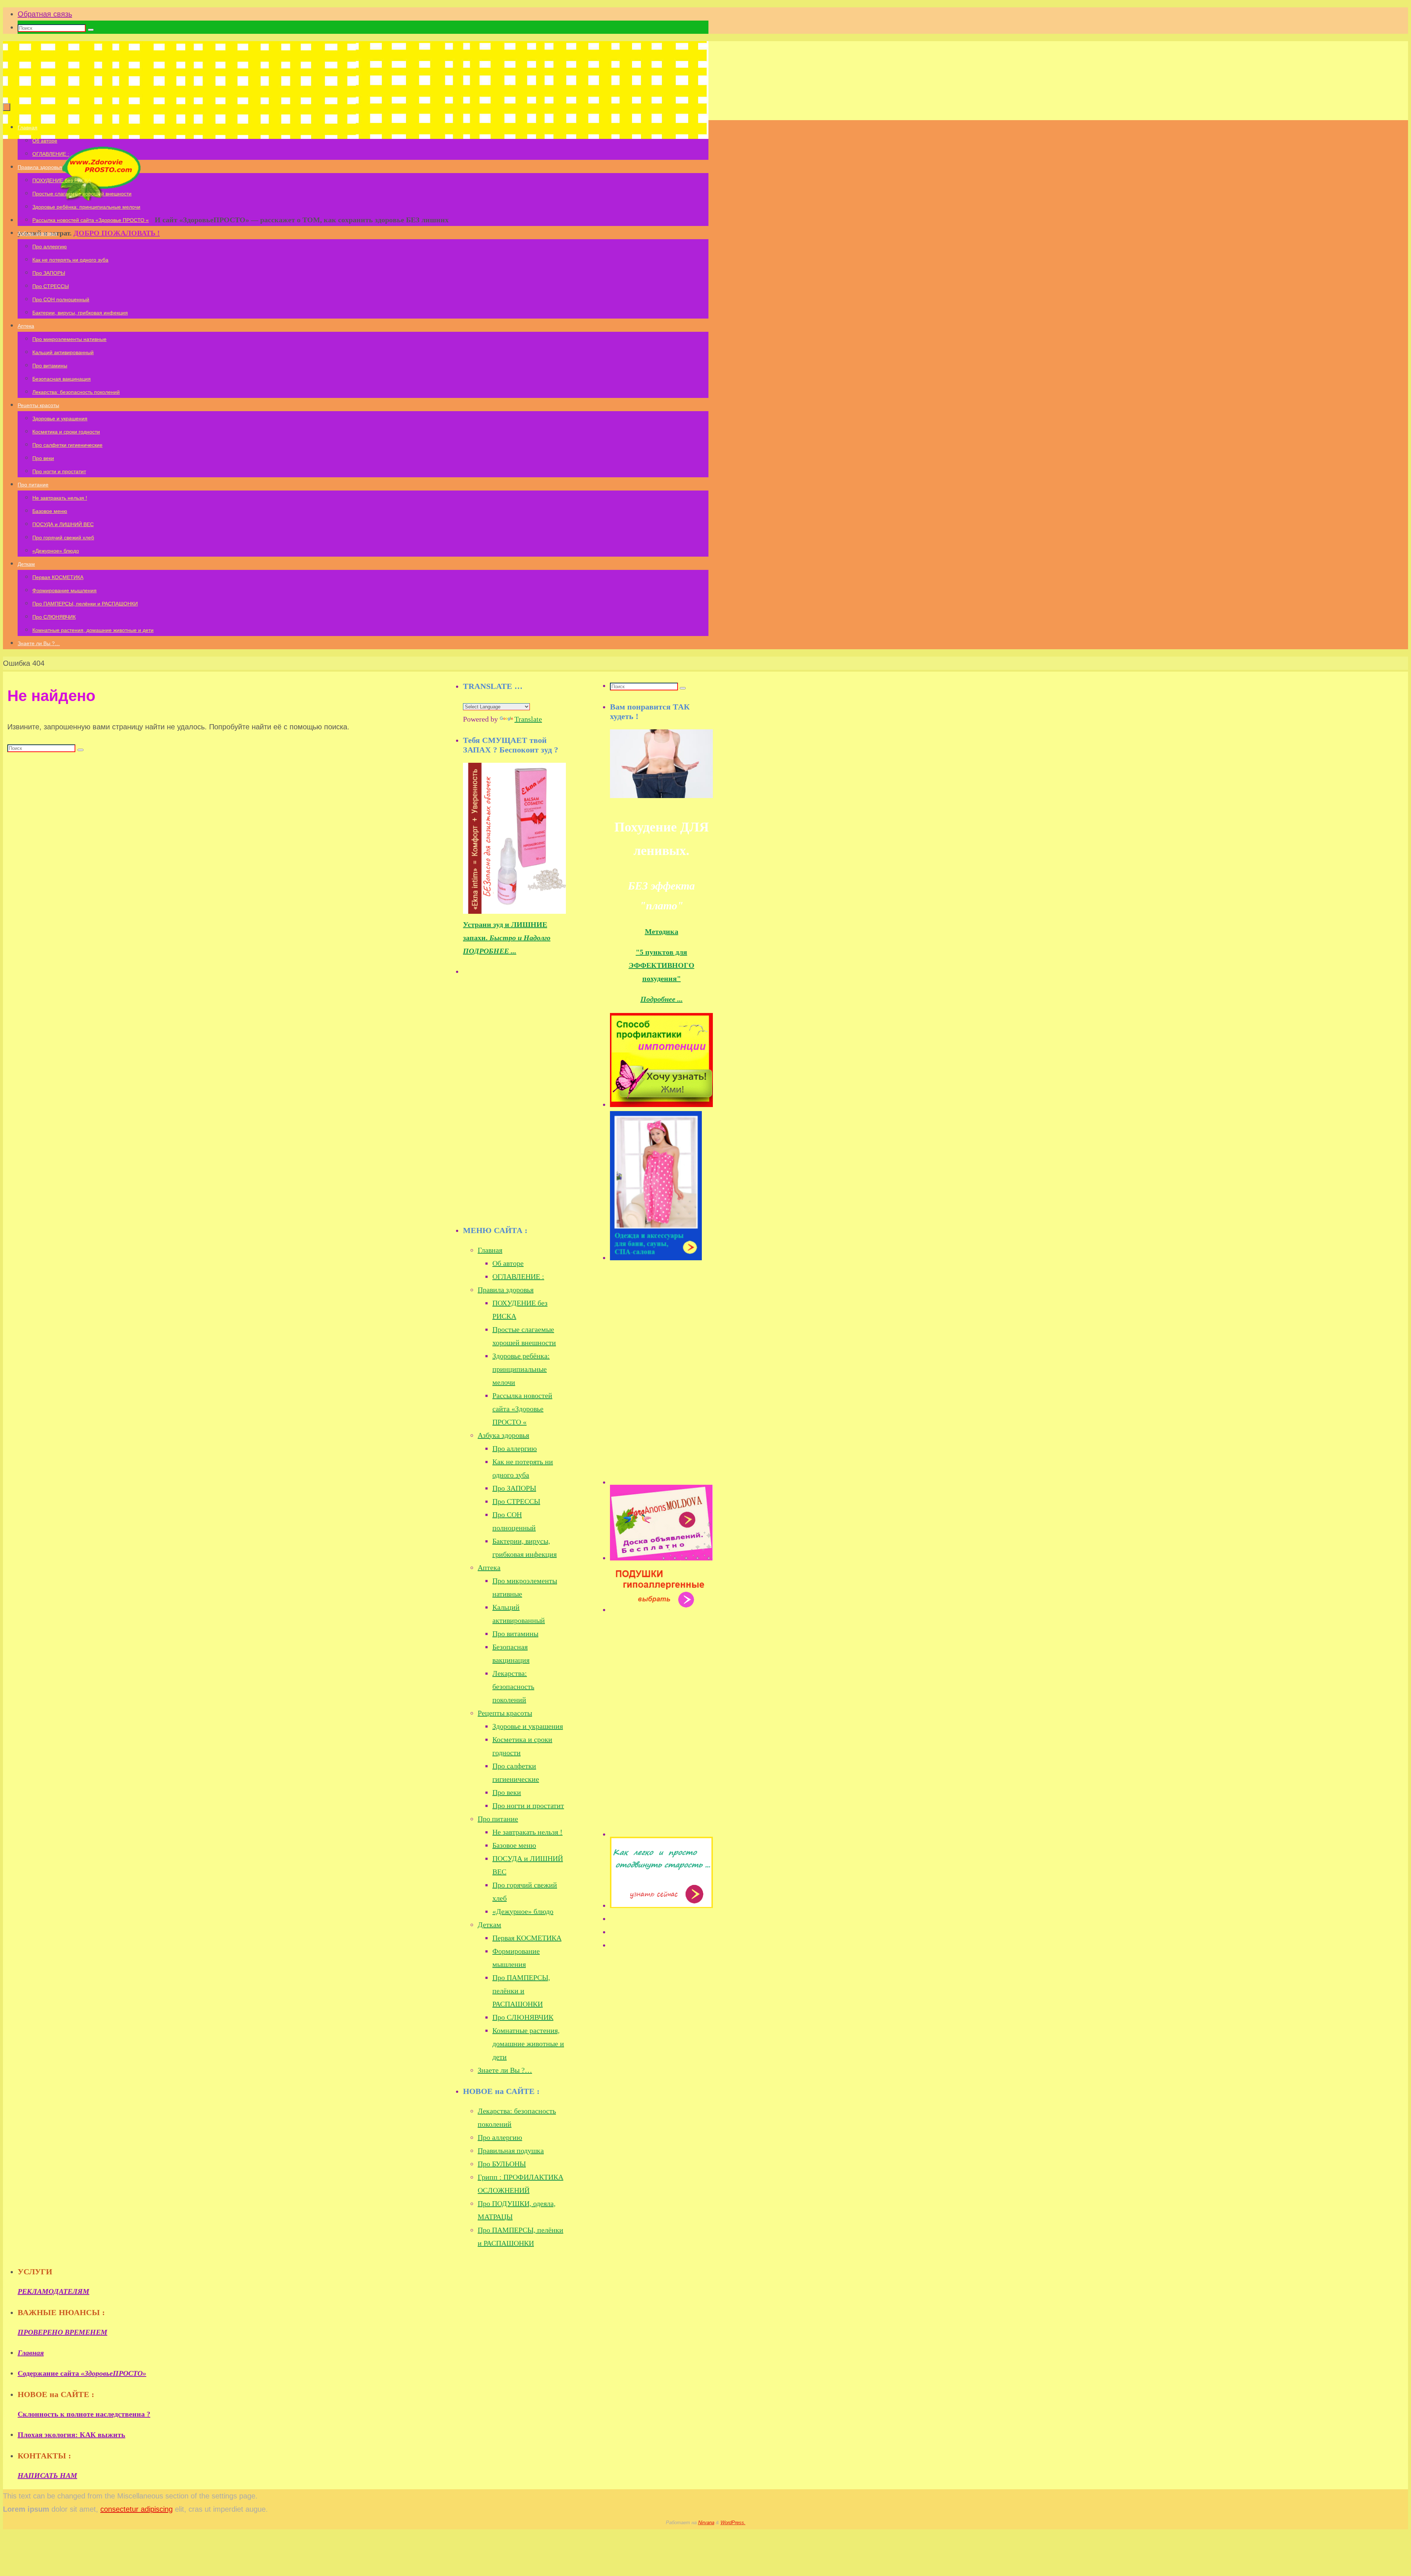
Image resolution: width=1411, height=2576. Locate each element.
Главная (490, 1250)
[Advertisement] (518, 1102)
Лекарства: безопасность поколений (513, 1686)
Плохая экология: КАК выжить (71, 2435)
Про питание (498, 1819)
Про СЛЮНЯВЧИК (523, 2017)
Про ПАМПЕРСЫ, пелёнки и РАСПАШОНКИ (521, 1991)
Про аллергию (515, 1448)
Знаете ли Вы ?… (505, 2070)
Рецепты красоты (505, 1713)
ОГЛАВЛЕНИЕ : (518, 1276)
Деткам (489, 1925)
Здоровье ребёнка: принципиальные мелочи (521, 1369)
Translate (528, 719)
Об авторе (508, 1263)
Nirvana (706, 2523)
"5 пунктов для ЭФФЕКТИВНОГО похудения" (662, 965)
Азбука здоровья (503, 1435)
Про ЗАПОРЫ (514, 1488)
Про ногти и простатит (528, 1806)
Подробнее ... (662, 999)
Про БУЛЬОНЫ (502, 2164)
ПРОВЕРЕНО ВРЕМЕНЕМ (62, 2332)
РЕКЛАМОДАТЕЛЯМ (53, 2291)
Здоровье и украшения (528, 1726)
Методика (662, 931)
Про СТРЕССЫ (516, 1501)
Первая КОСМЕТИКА (527, 1938)
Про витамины (515, 1634)
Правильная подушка (511, 2151)
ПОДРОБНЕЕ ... (490, 951)
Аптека (489, 1567)
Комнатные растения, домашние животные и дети (528, 2044)
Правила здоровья (506, 1290)
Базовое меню (514, 1845)
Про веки (507, 1792)
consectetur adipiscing (137, 2509)
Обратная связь (45, 14)
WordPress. (733, 2523)
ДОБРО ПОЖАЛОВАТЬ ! (117, 233)
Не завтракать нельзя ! (527, 1832)
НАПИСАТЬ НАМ (47, 2475)
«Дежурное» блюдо (523, 1911)
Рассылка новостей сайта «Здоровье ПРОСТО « (522, 1409)
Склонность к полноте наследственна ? (84, 2414)
